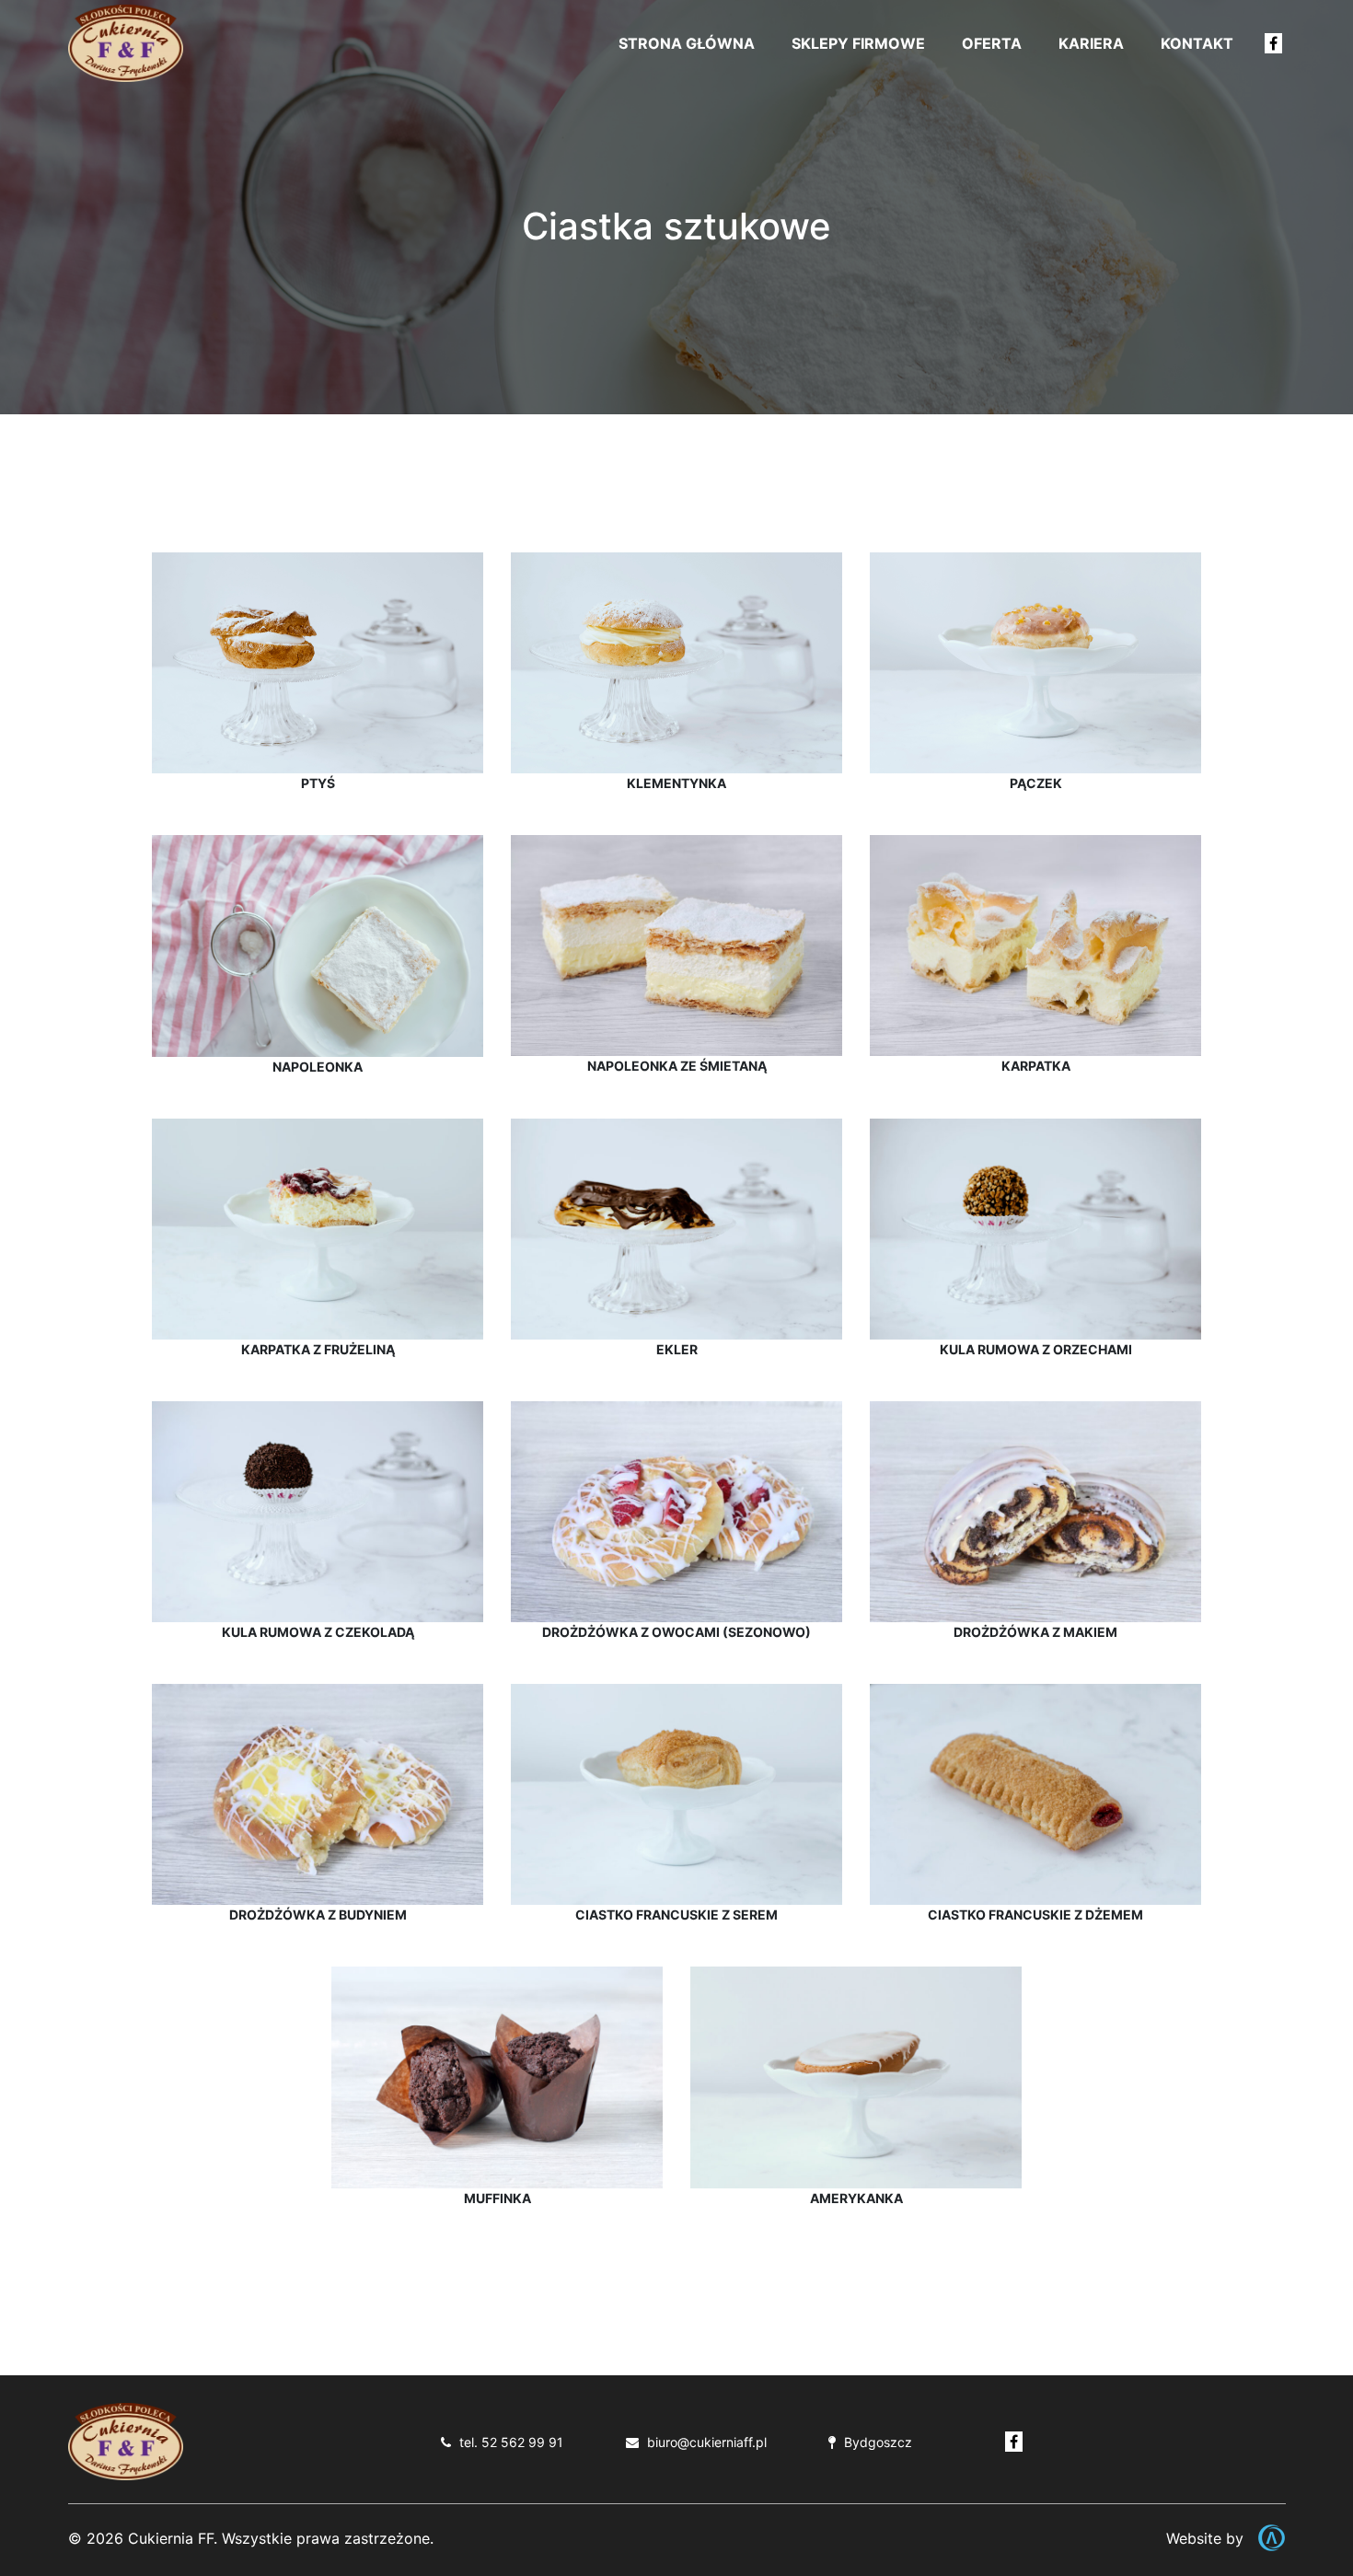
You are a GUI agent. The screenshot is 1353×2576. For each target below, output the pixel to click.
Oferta (992, 43)
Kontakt (1197, 43)
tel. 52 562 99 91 (511, 2442)
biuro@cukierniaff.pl (707, 2442)
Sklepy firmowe (858, 43)
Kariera (1091, 43)
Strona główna (687, 43)
